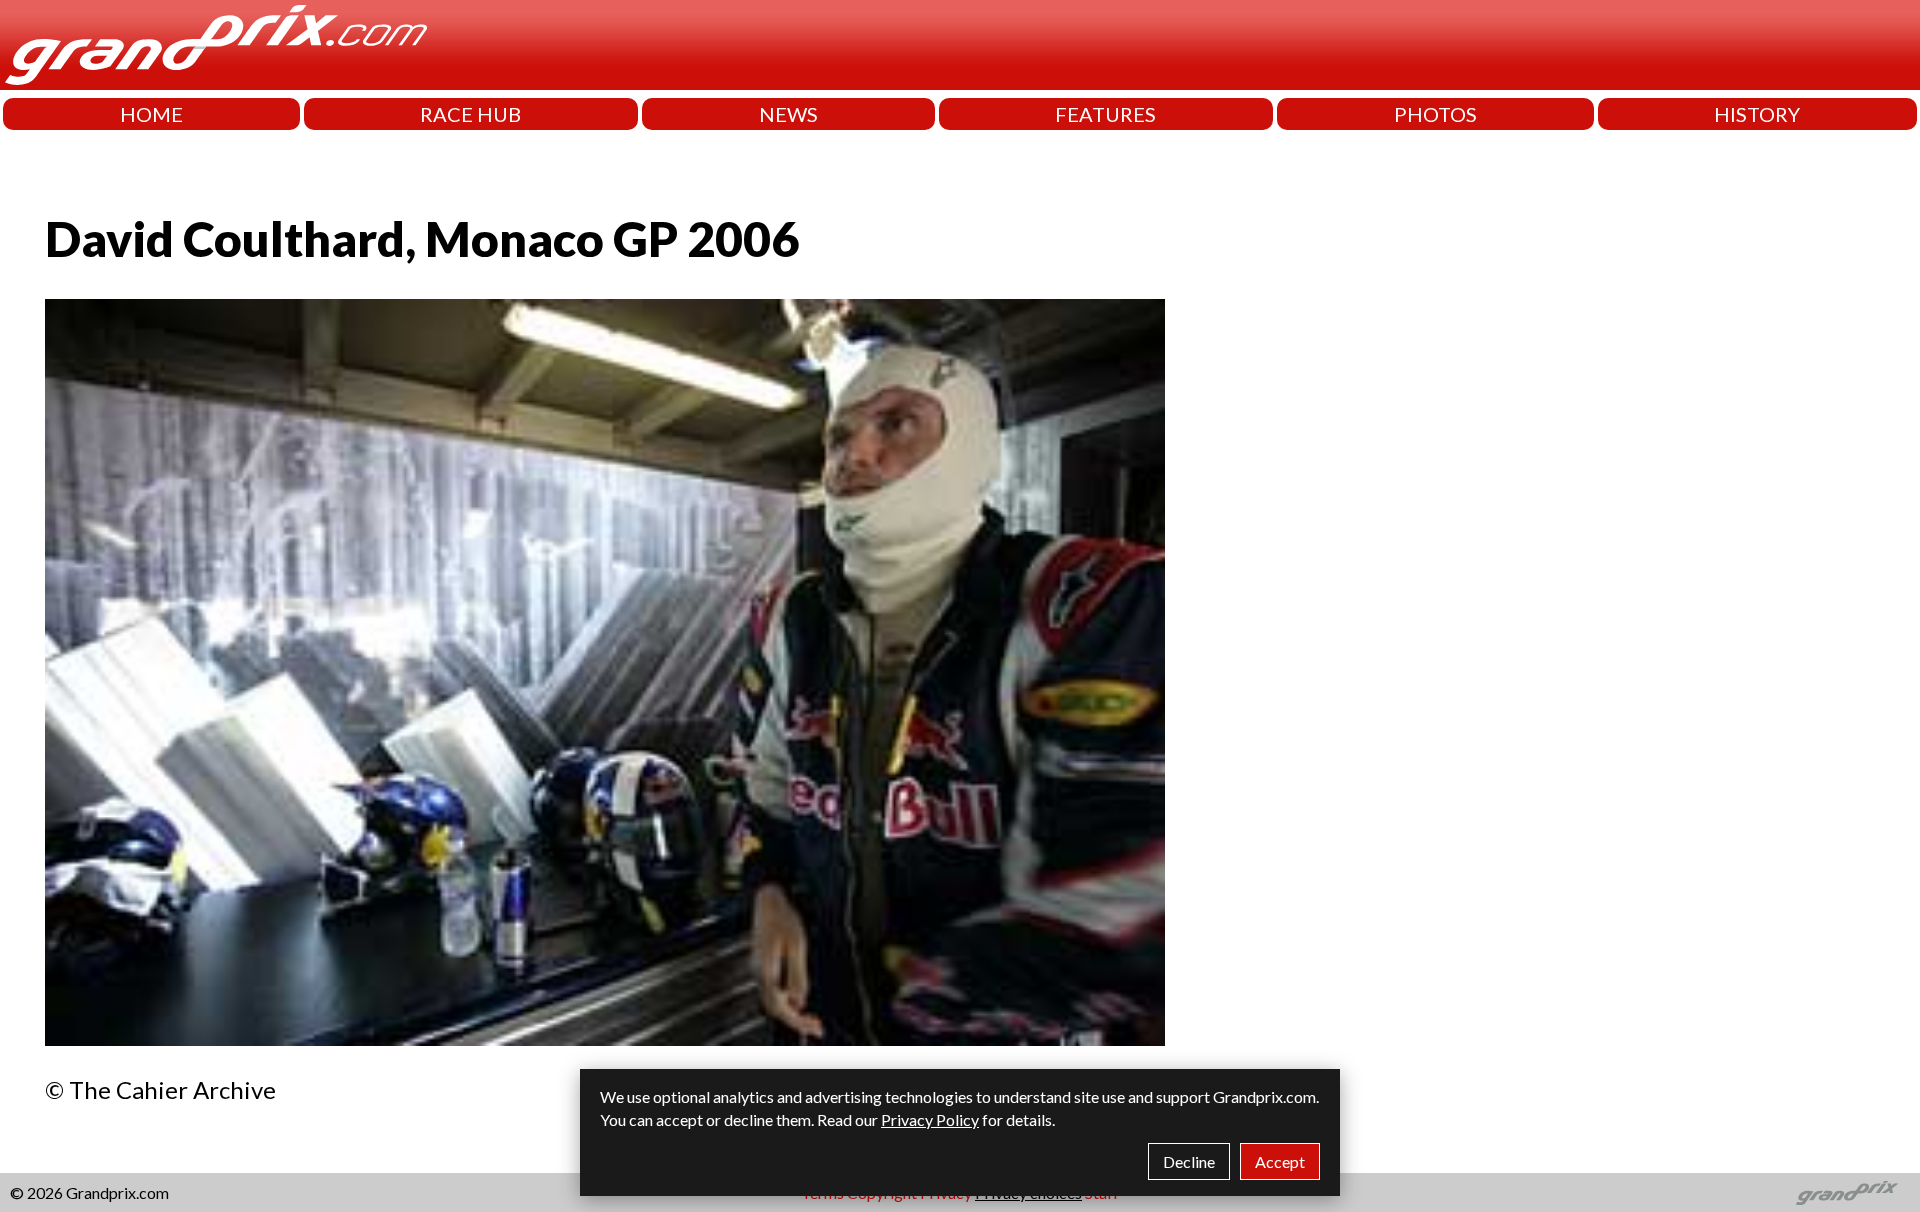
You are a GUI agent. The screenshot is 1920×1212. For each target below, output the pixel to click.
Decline (1189, 1161)
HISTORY (1757, 114)
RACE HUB (470, 114)
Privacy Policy (930, 1119)
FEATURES (1105, 114)
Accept (1280, 1161)
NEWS (788, 114)
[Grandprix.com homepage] (1847, 1193)
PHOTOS (1435, 114)
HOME (151, 114)
